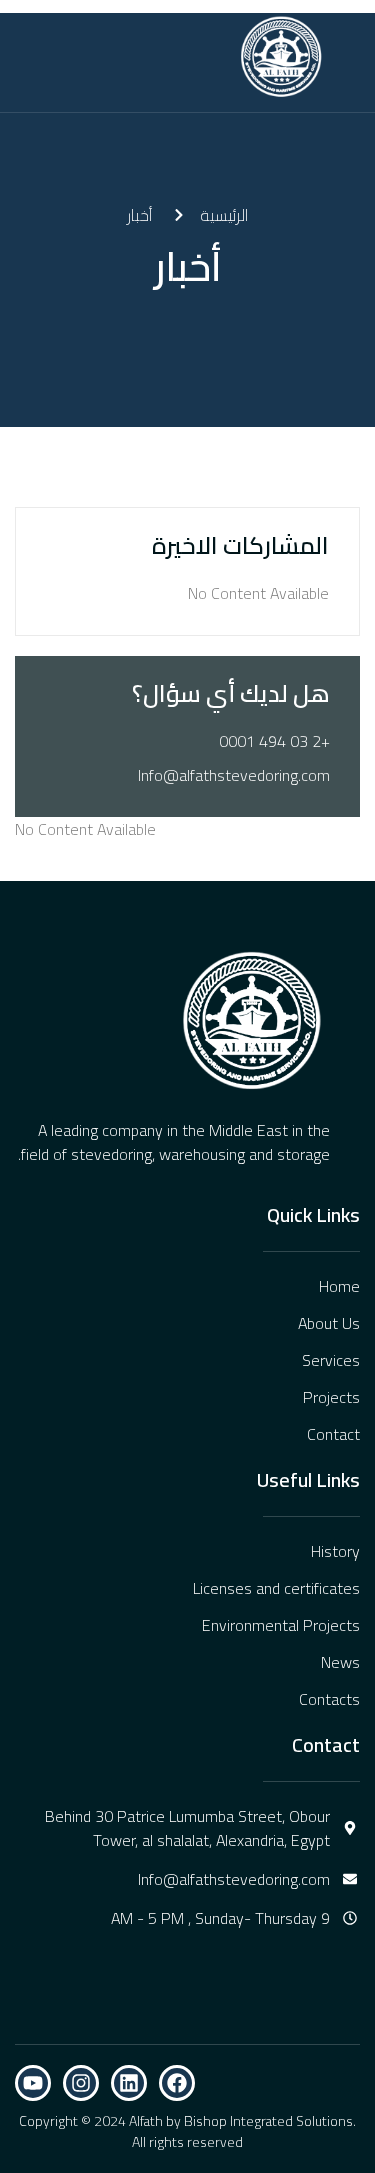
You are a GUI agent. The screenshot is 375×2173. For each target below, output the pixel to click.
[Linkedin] (129, 2083)
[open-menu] (157, 56)
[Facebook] (177, 2083)
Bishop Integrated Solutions (268, 2121)
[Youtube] (33, 2083)
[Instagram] (81, 2083)
